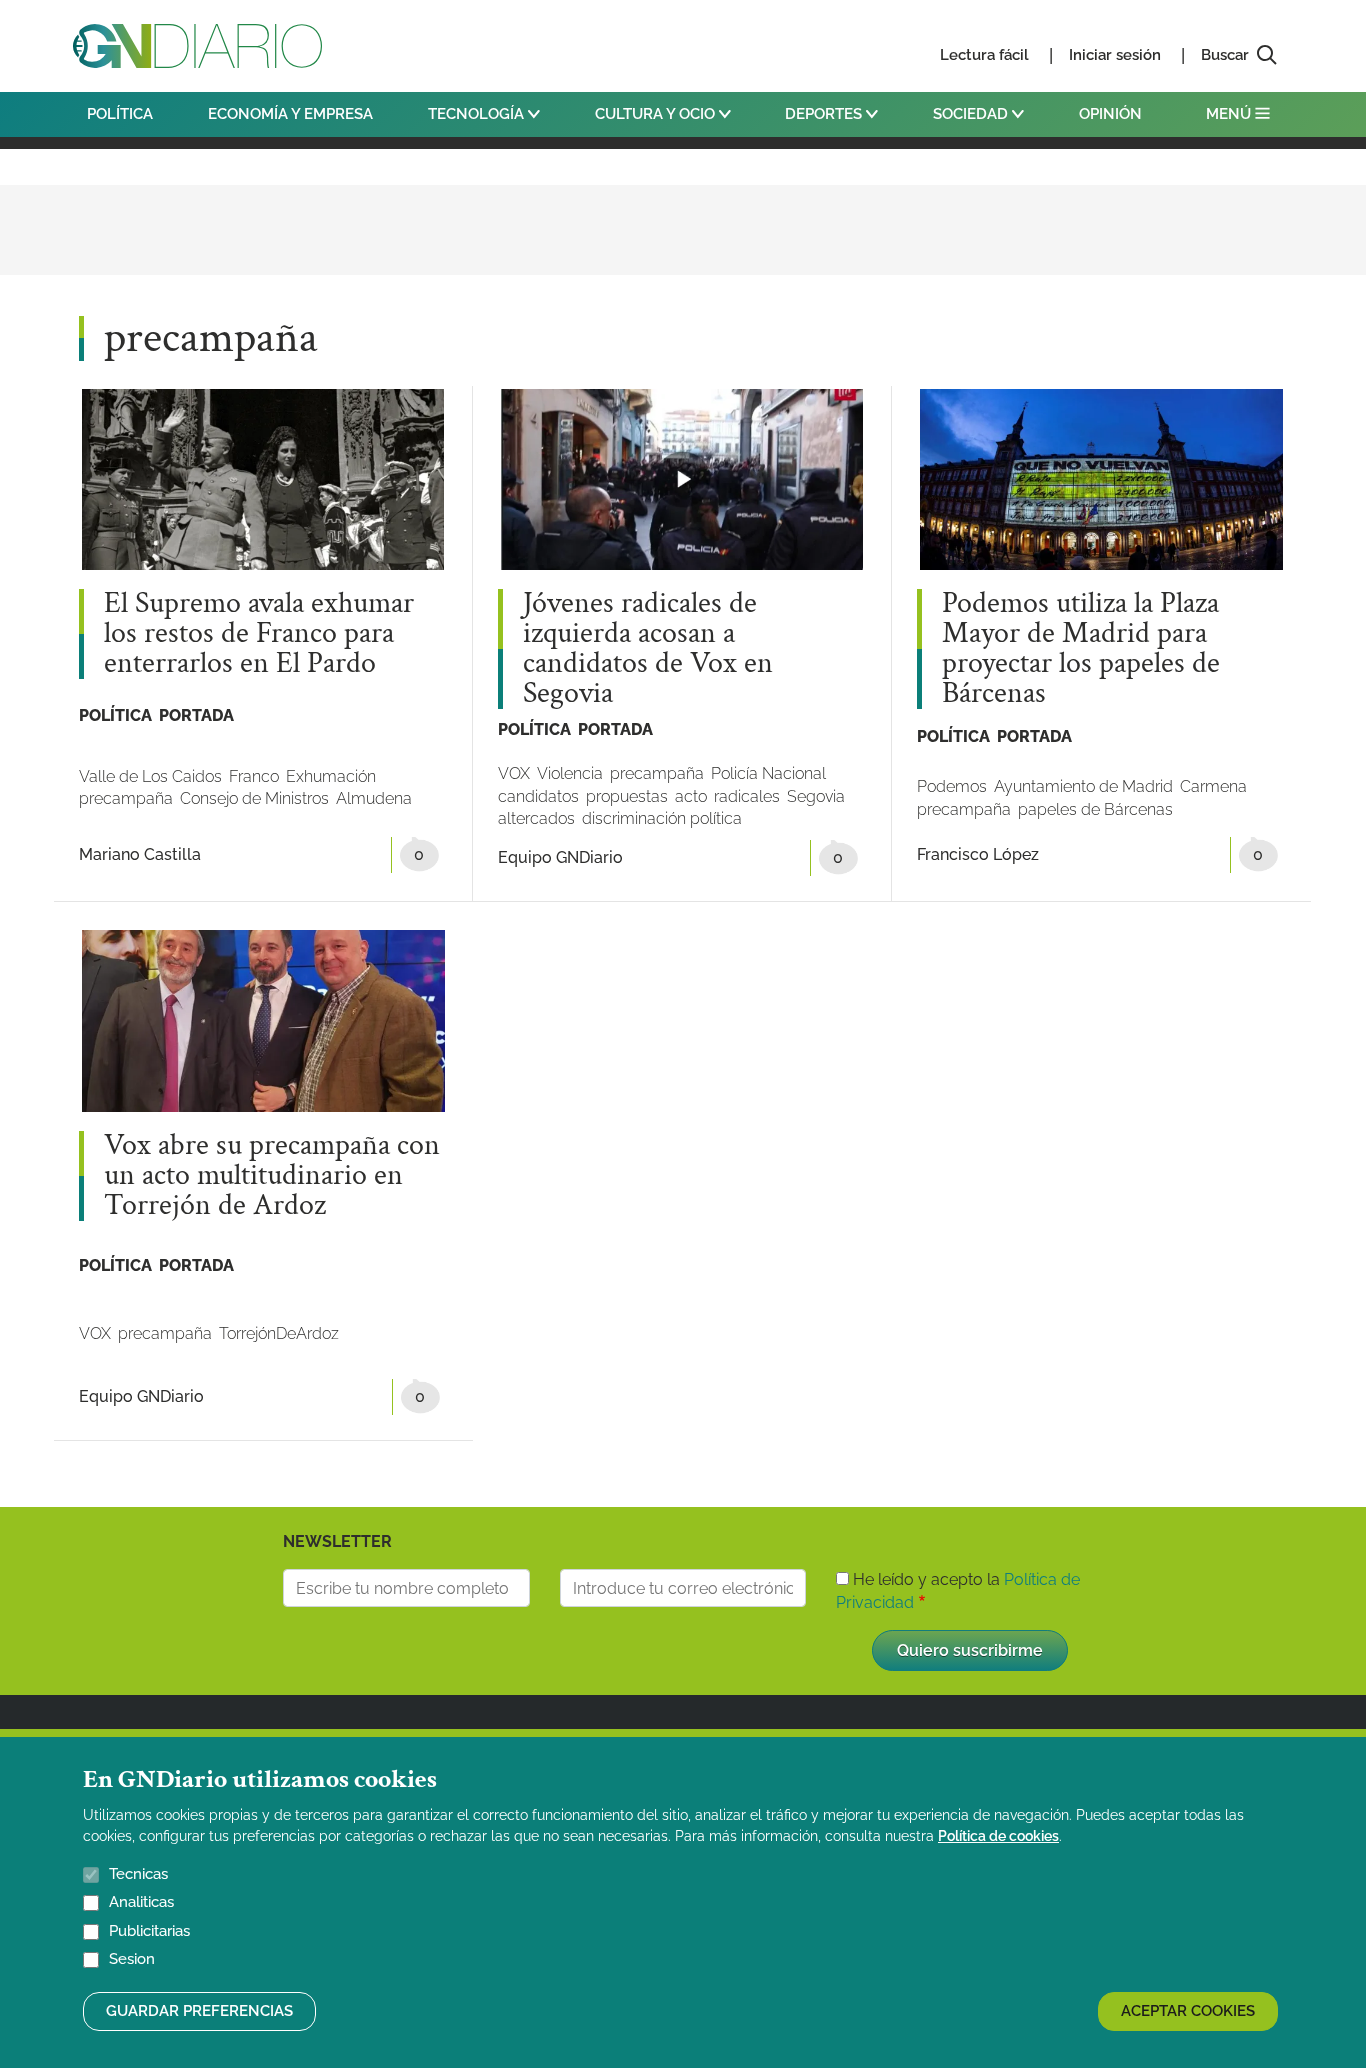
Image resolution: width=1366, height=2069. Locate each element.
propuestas (627, 796)
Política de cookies (998, 1836)
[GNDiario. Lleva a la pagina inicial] (197, 46)
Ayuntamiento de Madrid (1083, 786)
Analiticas (141, 1903)
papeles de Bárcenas (1095, 809)
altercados (536, 818)
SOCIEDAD (972, 114)
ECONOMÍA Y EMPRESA (290, 114)
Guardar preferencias (199, 2011)
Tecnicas (138, 1874)
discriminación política (662, 818)
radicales (747, 796)
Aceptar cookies (1188, 2011)
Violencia (570, 773)
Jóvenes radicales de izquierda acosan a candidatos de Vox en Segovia (648, 649)
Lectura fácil (984, 55)
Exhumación (331, 776)
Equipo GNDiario (560, 857)
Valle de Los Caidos (150, 776)
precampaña (126, 798)
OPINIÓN (1110, 114)
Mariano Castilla (140, 854)
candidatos (538, 796)
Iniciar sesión (1115, 55)
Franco (254, 776)
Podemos (952, 786)
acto (691, 796)
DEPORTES (825, 114)
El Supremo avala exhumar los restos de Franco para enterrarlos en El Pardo (259, 634)
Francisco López (978, 854)
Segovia (816, 796)
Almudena (374, 798)
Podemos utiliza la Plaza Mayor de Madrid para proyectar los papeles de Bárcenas (1081, 649)
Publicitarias (149, 1931)
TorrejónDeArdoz (279, 1333)
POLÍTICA (120, 114)
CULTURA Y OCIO (657, 114)
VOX (514, 773)
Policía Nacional (768, 773)
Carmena (1213, 786)
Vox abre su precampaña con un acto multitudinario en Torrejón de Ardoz (272, 1176)
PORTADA (196, 715)
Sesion (132, 1960)
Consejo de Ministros (254, 798)
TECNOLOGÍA (478, 114)
